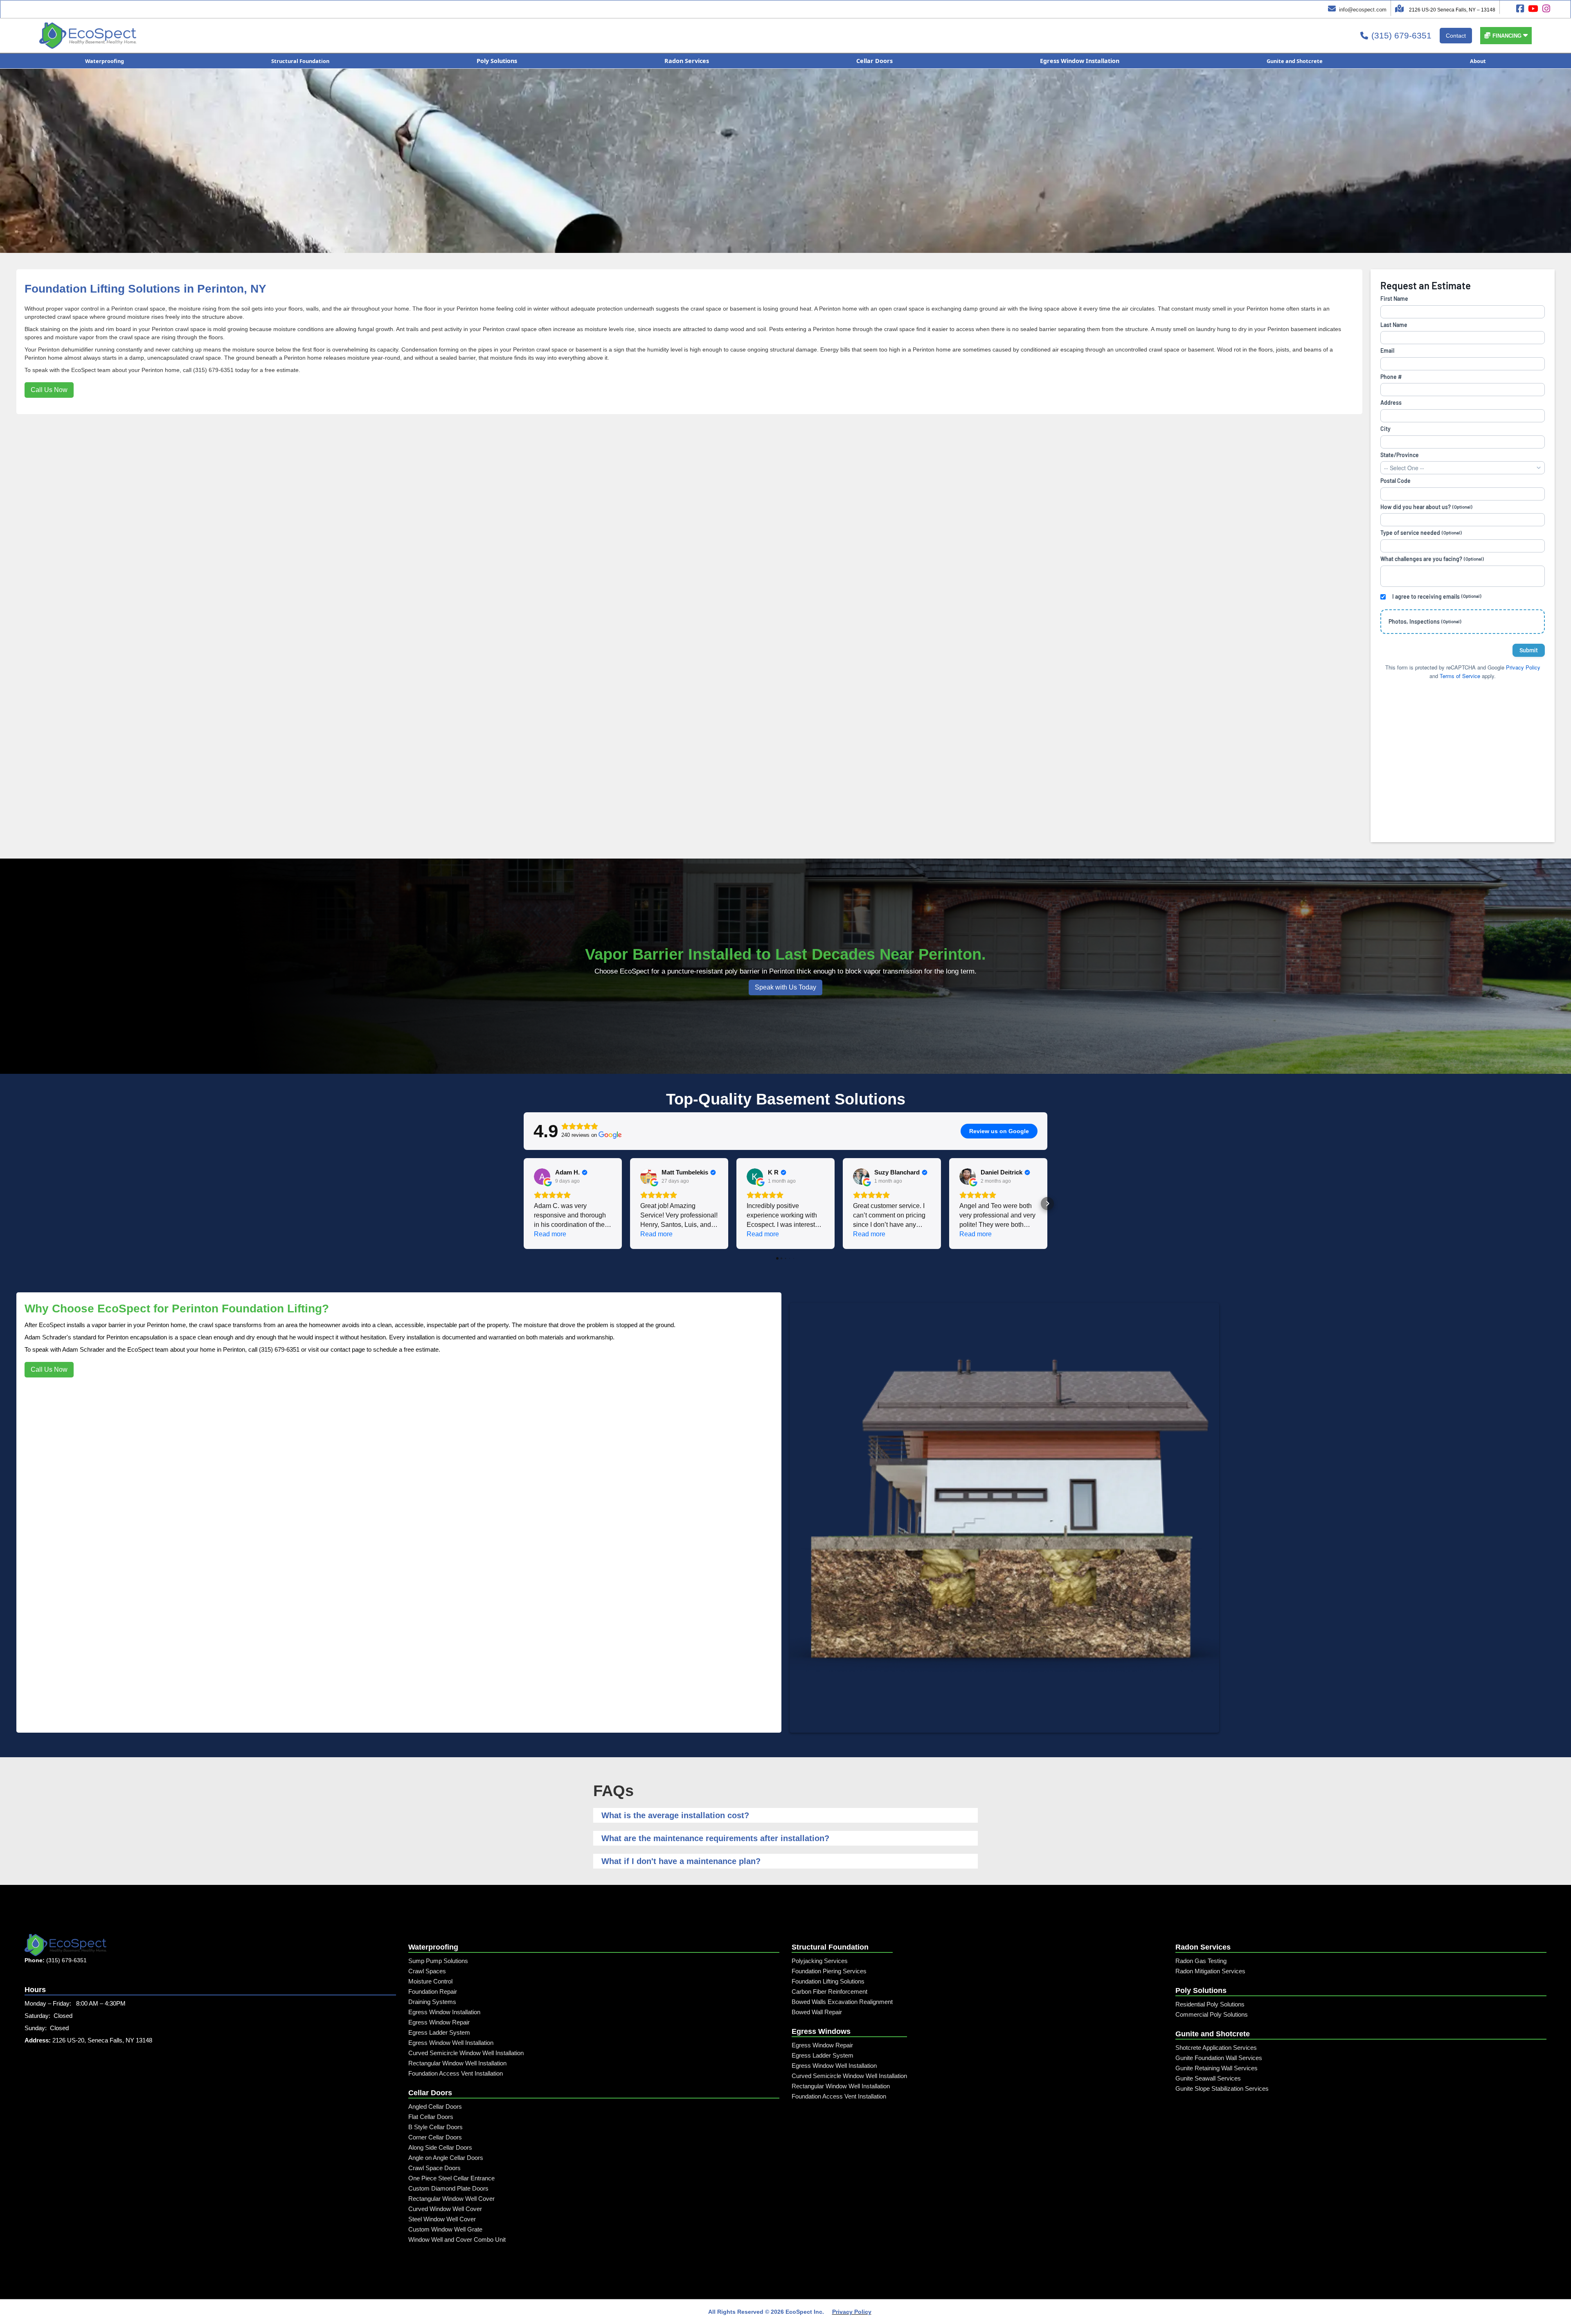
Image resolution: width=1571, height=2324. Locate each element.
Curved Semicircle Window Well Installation (466, 2053)
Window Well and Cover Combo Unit (457, 2239)
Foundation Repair (433, 1992)
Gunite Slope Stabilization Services (1222, 2088)
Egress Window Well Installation (451, 2043)
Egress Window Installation (444, 2012)
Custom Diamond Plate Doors (448, 2188)
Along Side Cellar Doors (440, 2147)
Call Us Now (49, 390)
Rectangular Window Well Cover (451, 2199)
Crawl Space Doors (434, 2168)
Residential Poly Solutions (1210, 2004)
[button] (1506, 36)
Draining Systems (432, 2002)
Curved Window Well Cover (445, 2209)
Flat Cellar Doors (431, 2117)
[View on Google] (542, 1177)
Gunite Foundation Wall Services (1219, 2058)
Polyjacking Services (820, 1961)
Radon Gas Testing (1201, 1961)
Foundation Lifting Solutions (828, 1981)
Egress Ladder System (439, 2032)
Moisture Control (430, 1981)
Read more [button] (550, 1234)
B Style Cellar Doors (436, 2127)
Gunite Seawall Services (1208, 2078)
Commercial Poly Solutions (1212, 2014)
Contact (1456, 36)
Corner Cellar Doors (435, 2137)
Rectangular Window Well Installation (457, 2063)
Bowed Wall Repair (817, 2012)
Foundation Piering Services (829, 1971)
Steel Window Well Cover (442, 2219)
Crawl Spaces (427, 1971)
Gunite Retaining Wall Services (1217, 2068)
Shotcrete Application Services (1216, 2048)
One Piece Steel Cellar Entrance (451, 2178)
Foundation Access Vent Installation (456, 2073)
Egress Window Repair (439, 2022)
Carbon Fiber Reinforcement (829, 1992)
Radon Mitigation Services (1210, 1971)
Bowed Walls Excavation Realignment (842, 2002)
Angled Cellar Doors (435, 2106)
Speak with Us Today (785, 987)
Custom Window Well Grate (445, 2229)
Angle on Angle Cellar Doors (446, 2158)
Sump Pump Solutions (438, 1961)
